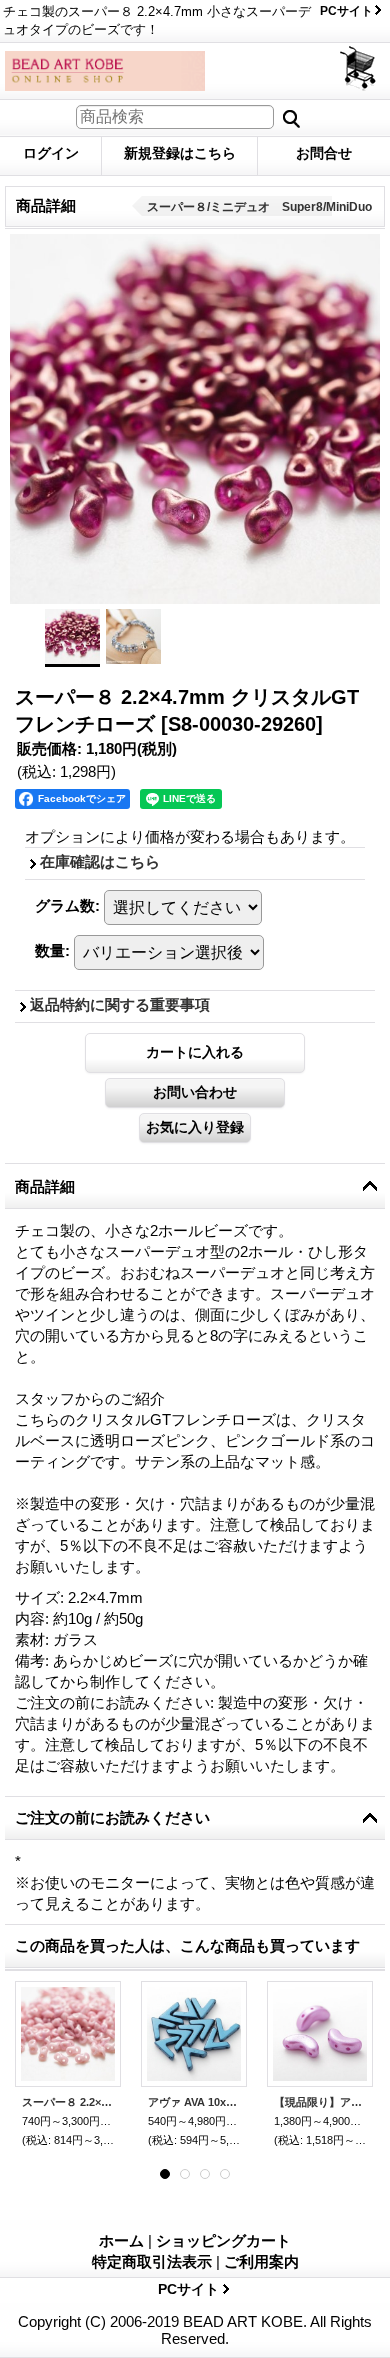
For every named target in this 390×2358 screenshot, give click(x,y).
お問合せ (324, 153)
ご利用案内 (261, 2261)
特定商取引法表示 (152, 2261)
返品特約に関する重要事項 (120, 1004)
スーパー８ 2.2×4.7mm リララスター (68, 2102)
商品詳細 (45, 1186)
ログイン (51, 153)
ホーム (121, 2240)
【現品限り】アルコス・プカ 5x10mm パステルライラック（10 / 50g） (320, 2102)
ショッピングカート (359, 68)
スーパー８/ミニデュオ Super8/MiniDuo (259, 207)
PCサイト (346, 11)
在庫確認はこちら (100, 861)
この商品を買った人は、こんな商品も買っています (187, 1945)
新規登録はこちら (180, 153)
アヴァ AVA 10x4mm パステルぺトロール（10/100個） (194, 2102)
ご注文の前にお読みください (112, 1817)
